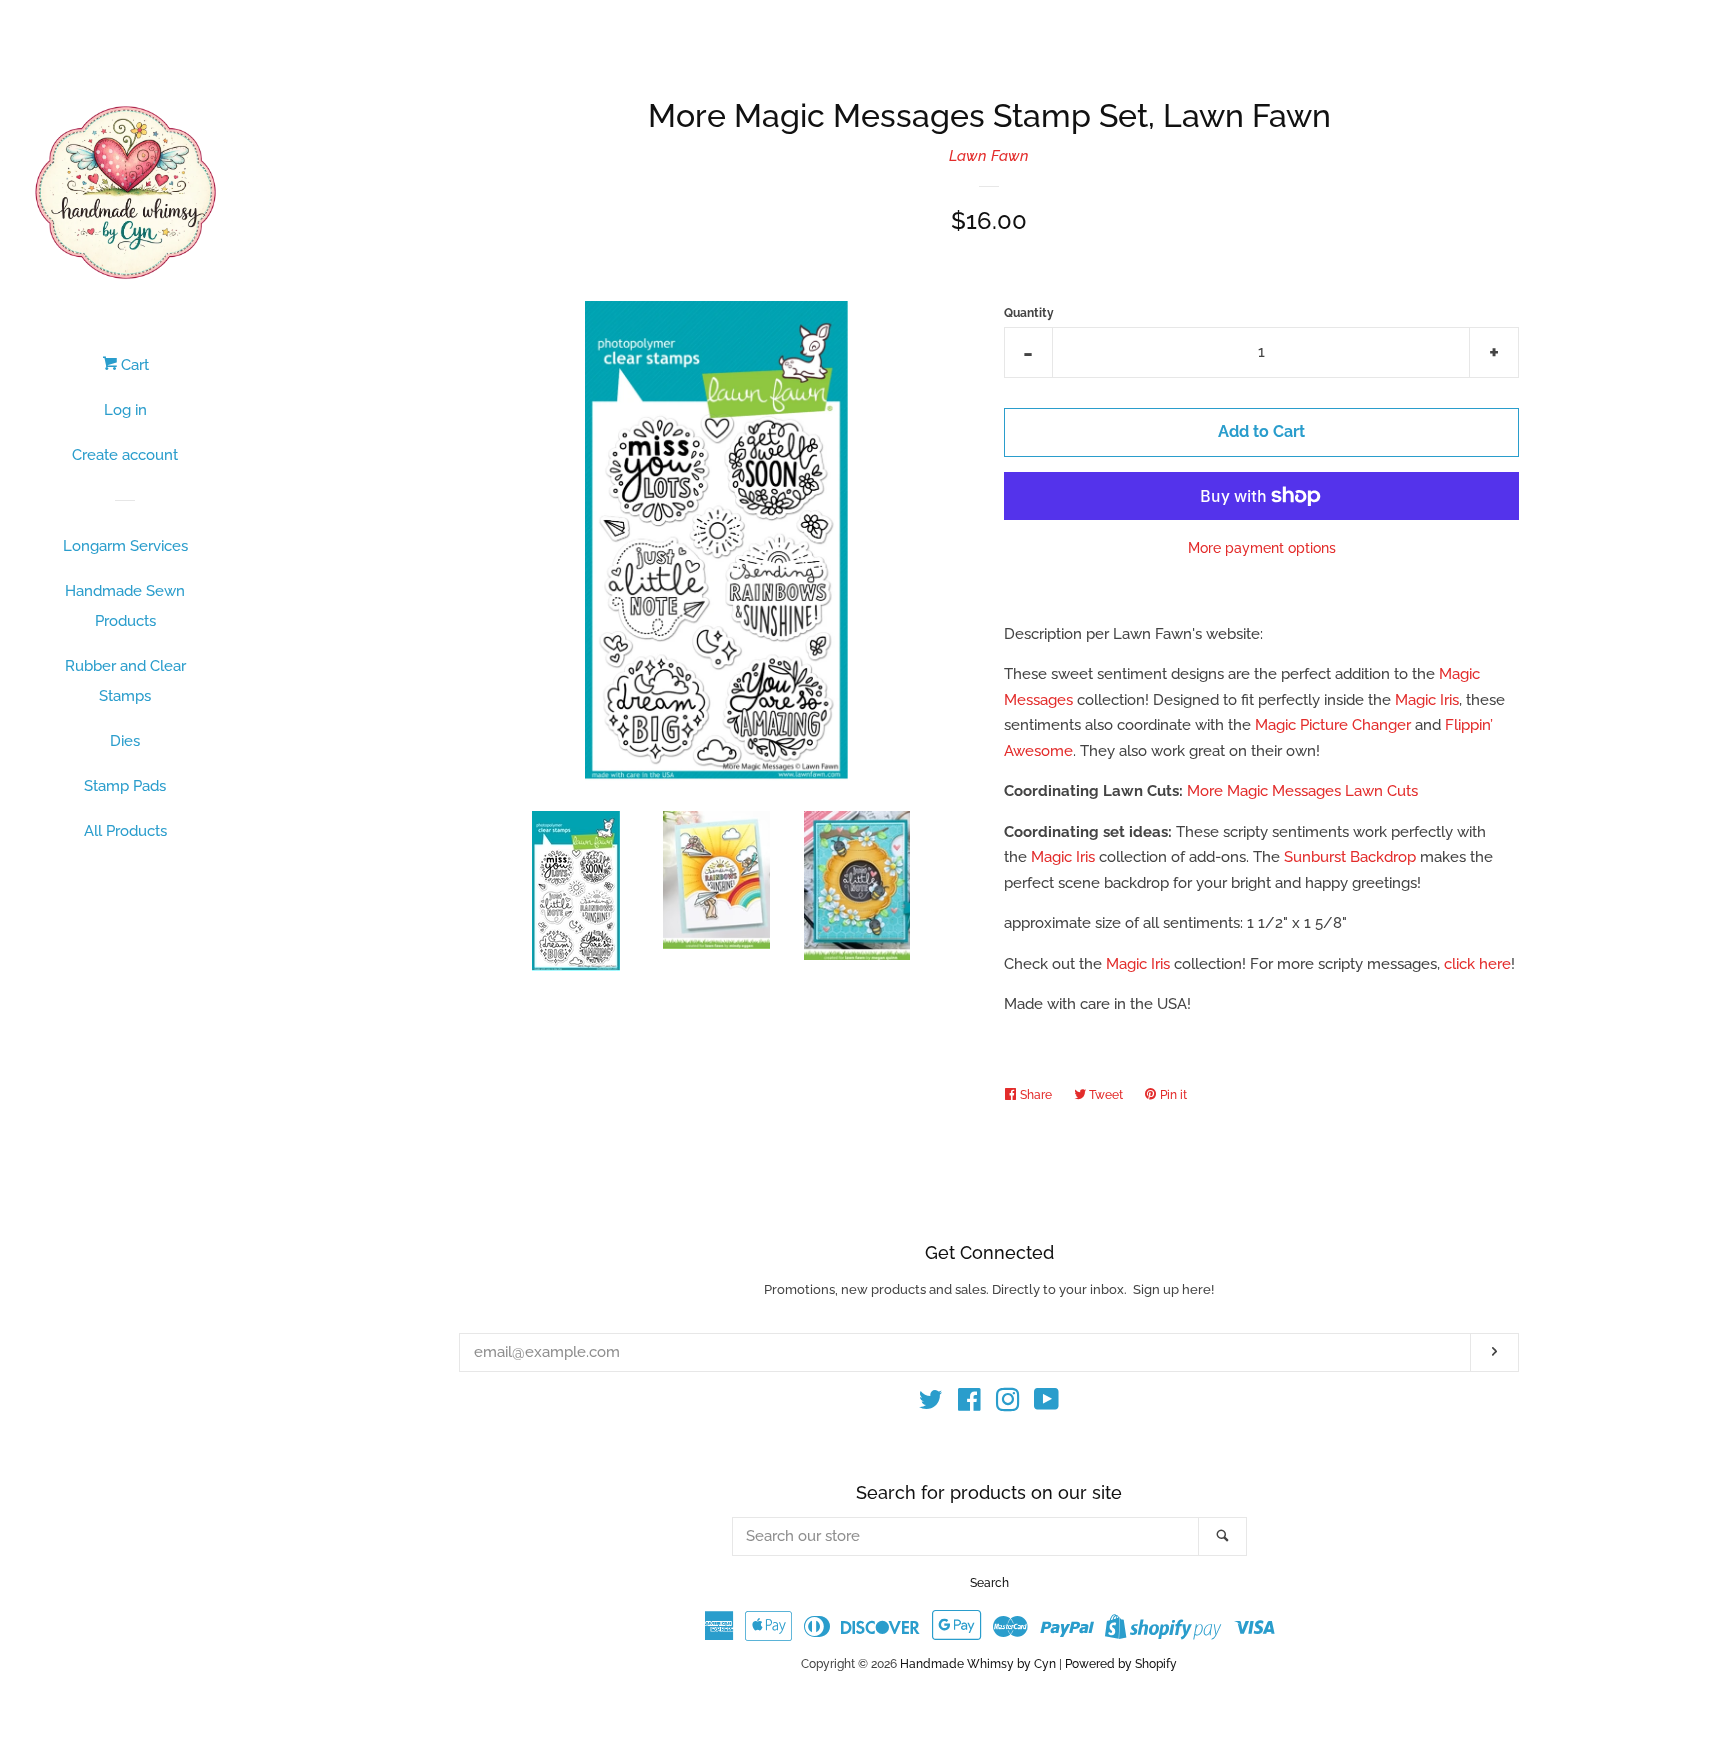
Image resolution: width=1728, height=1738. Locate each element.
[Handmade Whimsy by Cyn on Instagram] (1008, 1404)
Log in (125, 410)
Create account (125, 455)
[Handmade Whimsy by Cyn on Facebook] (969, 1404)
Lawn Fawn (989, 156)
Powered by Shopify (1121, 1664)
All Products (125, 831)
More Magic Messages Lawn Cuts (1302, 791)
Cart (133, 365)
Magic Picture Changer (1333, 725)
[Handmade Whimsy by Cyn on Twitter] (931, 1404)
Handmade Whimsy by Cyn (978, 1664)
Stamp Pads (125, 786)
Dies (125, 741)
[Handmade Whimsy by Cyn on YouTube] (1046, 1404)
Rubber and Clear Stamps (125, 681)
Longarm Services (125, 546)
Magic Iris (1427, 700)
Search (989, 1583)
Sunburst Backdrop (1350, 857)
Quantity (1029, 313)
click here (1477, 964)
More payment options (1262, 548)
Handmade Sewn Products (125, 606)
